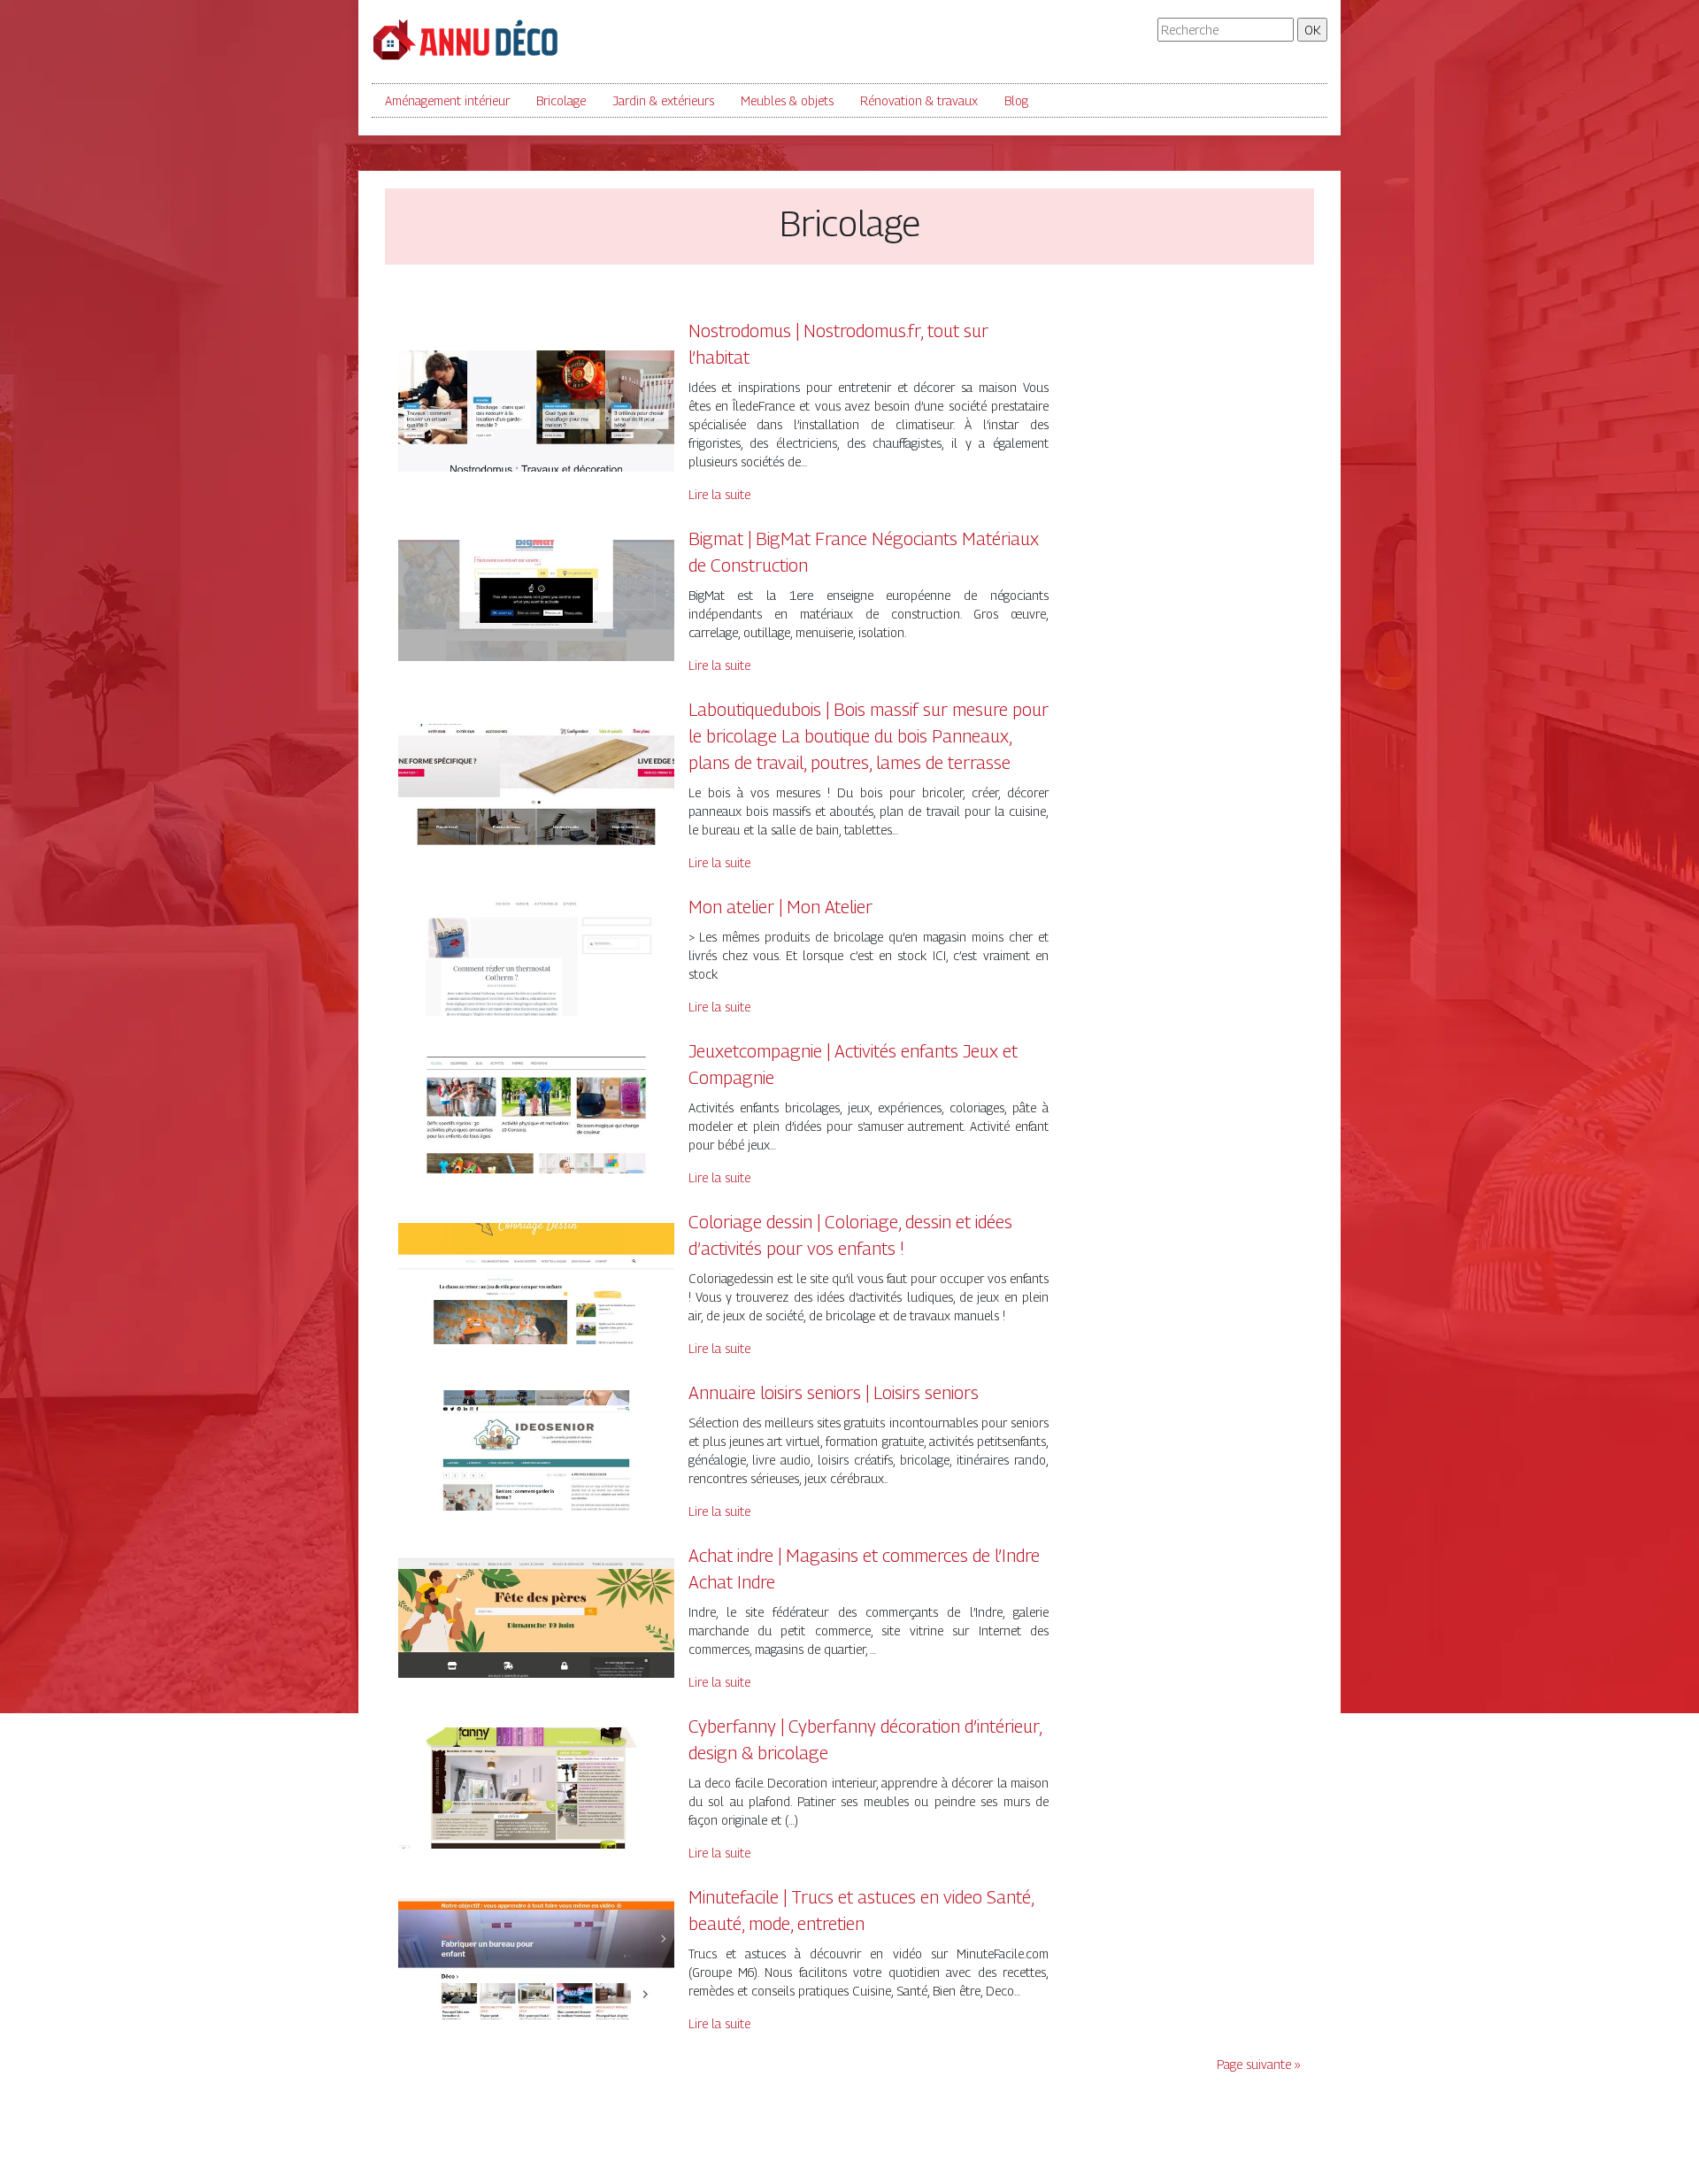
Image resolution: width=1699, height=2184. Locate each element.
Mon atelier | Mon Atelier (780, 907)
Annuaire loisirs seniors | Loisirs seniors (834, 1393)
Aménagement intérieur (447, 100)
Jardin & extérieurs (663, 100)
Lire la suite (719, 494)
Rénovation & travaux (919, 100)
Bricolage (561, 100)
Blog (1016, 100)
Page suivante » (1259, 2064)
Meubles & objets (787, 100)
